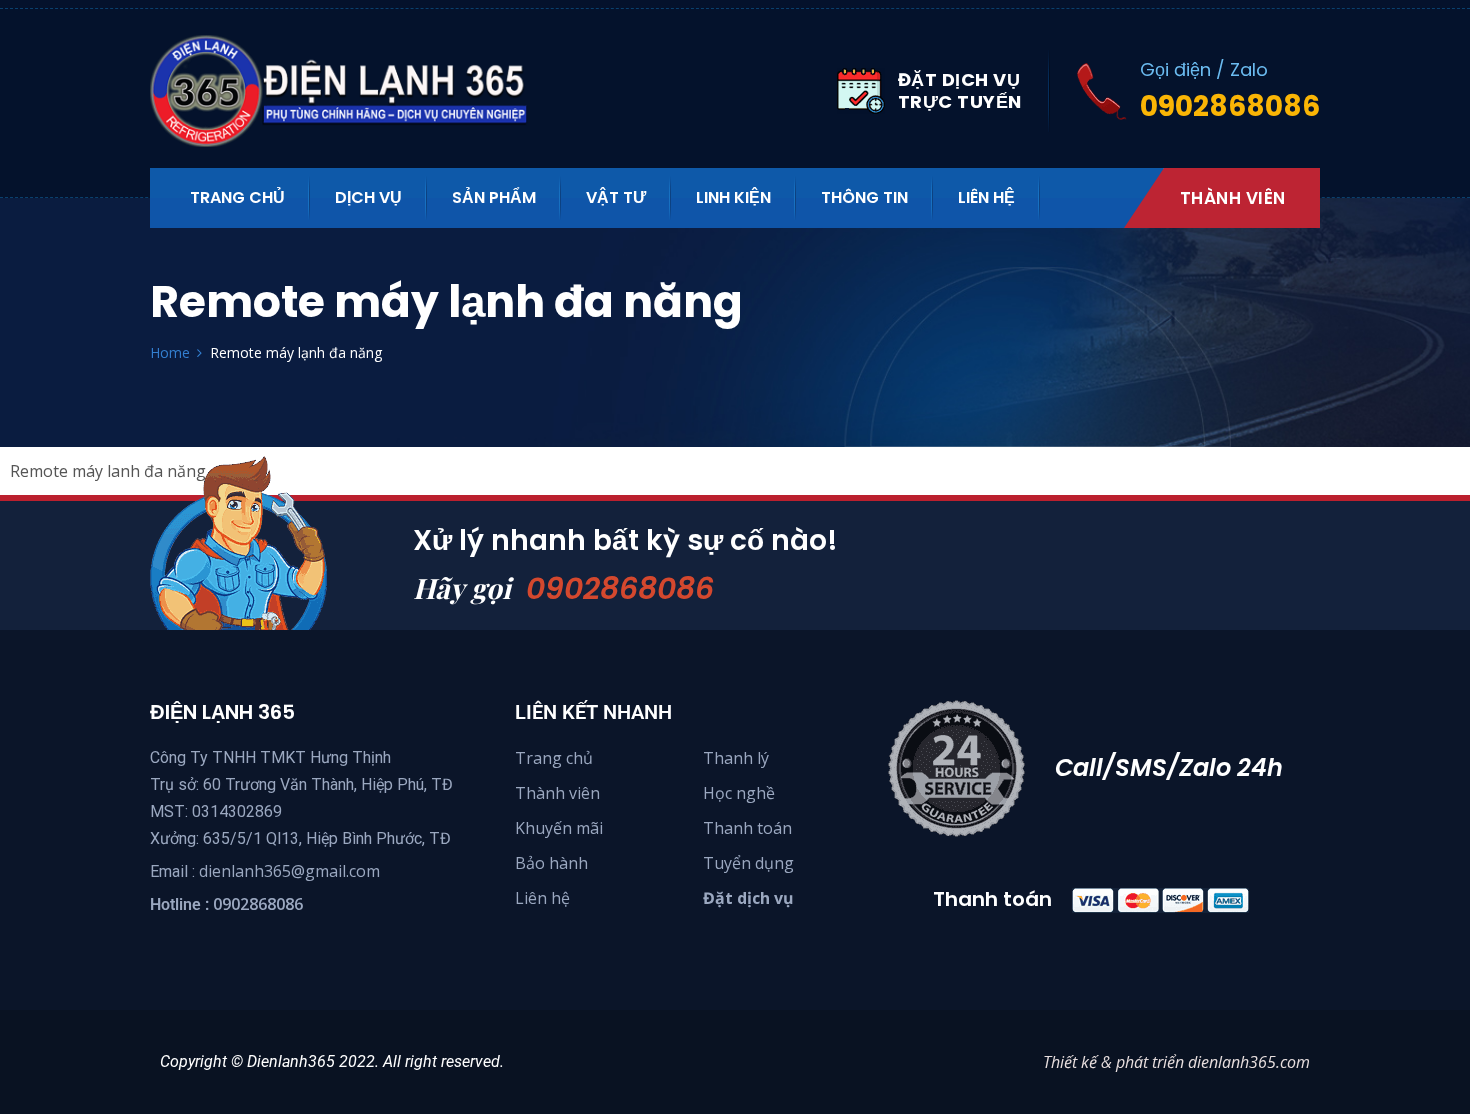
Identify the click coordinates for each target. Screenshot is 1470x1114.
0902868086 (620, 588)
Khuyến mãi (559, 828)
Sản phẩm (494, 197)
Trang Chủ (237, 197)
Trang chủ (554, 758)
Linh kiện (733, 197)
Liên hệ (986, 197)
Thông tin (864, 197)
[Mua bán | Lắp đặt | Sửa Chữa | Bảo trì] (350, 91)
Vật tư (616, 197)
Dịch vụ (368, 197)
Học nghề (739, 793)
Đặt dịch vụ (748, 898)
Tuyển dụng (748, 863)
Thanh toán (747, 828)
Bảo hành (551, 863)
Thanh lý (736, 758)
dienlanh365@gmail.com (289, 871)
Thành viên (1233, 198)
